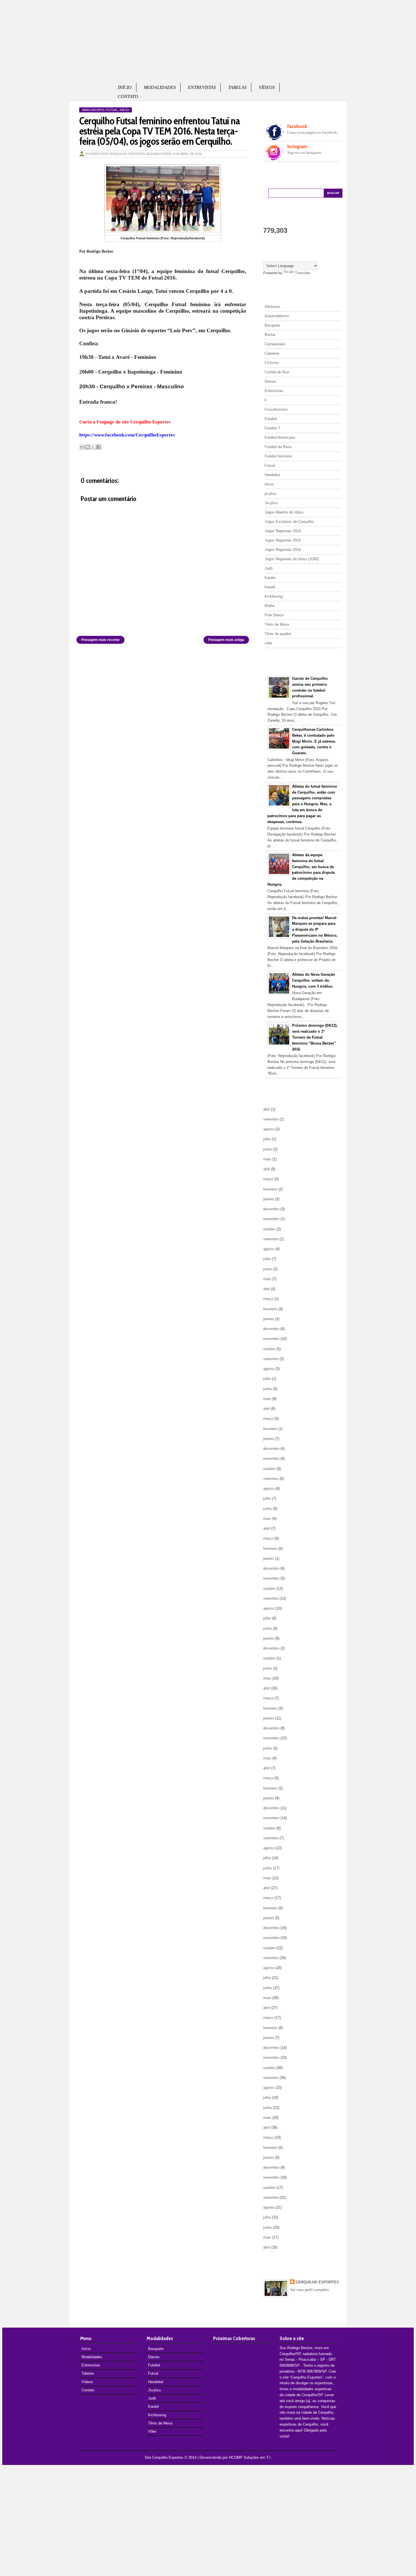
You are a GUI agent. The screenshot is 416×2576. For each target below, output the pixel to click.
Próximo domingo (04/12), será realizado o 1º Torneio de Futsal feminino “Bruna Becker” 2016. (315, 1037)
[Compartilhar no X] (93, 447)
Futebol (271, 419)
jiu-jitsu (270, 494)
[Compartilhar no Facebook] (98, 447)
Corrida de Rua (277, 372)
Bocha (270, 335)
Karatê (270, 587)
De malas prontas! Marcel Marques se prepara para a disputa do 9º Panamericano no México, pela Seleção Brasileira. (315, 930)
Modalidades (160, 87)
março (268, 1179)
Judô (269, 568)
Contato (128, 96)
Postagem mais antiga (226, 640)
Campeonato (275, 344)
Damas (270, 381)
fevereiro (270, 1189)
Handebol (272, 475)
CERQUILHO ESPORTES (317, 2282)
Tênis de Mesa (277, 624)
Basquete (272, 325)
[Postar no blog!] (88, 447)
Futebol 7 (272, 428)
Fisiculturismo (276, 409)
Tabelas (237, 87)
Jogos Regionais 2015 (283, 540)
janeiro (269, 1199)
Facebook (297, 126)
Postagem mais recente (100, 640)
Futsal (112, 110)
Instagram (297, 146)
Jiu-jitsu (154, 2390)
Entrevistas (202, 87)
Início (125, 87)
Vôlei (152, 2431)
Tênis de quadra (278, 634)
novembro (271, 1219)
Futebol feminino (278, 456)
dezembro (271, 1209)
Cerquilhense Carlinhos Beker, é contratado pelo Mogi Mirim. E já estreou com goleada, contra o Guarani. (314, 741)
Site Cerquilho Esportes (164, 2457)
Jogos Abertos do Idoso (284, 512)
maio (267, 1159)
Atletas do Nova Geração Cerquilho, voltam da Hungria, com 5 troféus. (314, 980)
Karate (270, 578)
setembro (271, 1119)
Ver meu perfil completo (309, 2290)
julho (267, 1139)
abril (267, 1109)
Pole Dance (274, 615)
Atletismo (272, 307)
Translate (303, 273)
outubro (269, 1229)
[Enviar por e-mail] (82, 447)
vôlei (268, 643)
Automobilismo (277, 316)
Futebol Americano (280, 437)
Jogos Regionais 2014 (283, 531)
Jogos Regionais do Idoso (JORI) (292, 559)
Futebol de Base (278, 447)
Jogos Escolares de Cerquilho (289, 522)
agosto (269, 1129)
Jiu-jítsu (271, 503)
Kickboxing (274, 596)
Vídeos (267, 87)
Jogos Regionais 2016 (283, 550)
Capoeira (272, 353)
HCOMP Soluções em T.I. (250, 2457)
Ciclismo (272, 363)
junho (268, 1149)
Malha (270, 606)
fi (266, 400)
